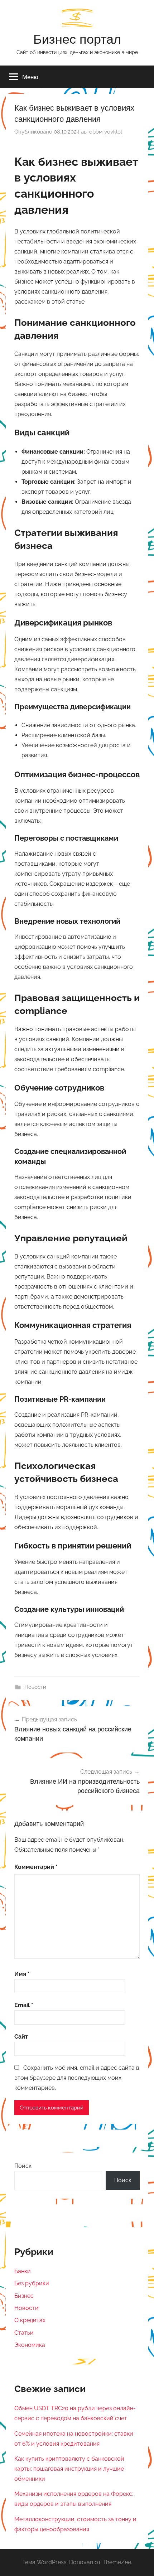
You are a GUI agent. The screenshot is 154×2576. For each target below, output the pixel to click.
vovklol (113, 132)
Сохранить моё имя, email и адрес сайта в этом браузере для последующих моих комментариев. (77, 2078)
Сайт (21, 2037)
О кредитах (30, 2320)
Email (24, 2005)
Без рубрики (32, 2283)
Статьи (24, 2333)
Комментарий (36, 1867)
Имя (22, 1974)
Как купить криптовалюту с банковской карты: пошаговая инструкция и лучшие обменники (69, 2469)
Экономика (30, 2345)
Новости (35, 1687)
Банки (23, 2271)
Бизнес (24, 2296)
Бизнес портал (77, 39)
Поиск (23, 2166)
